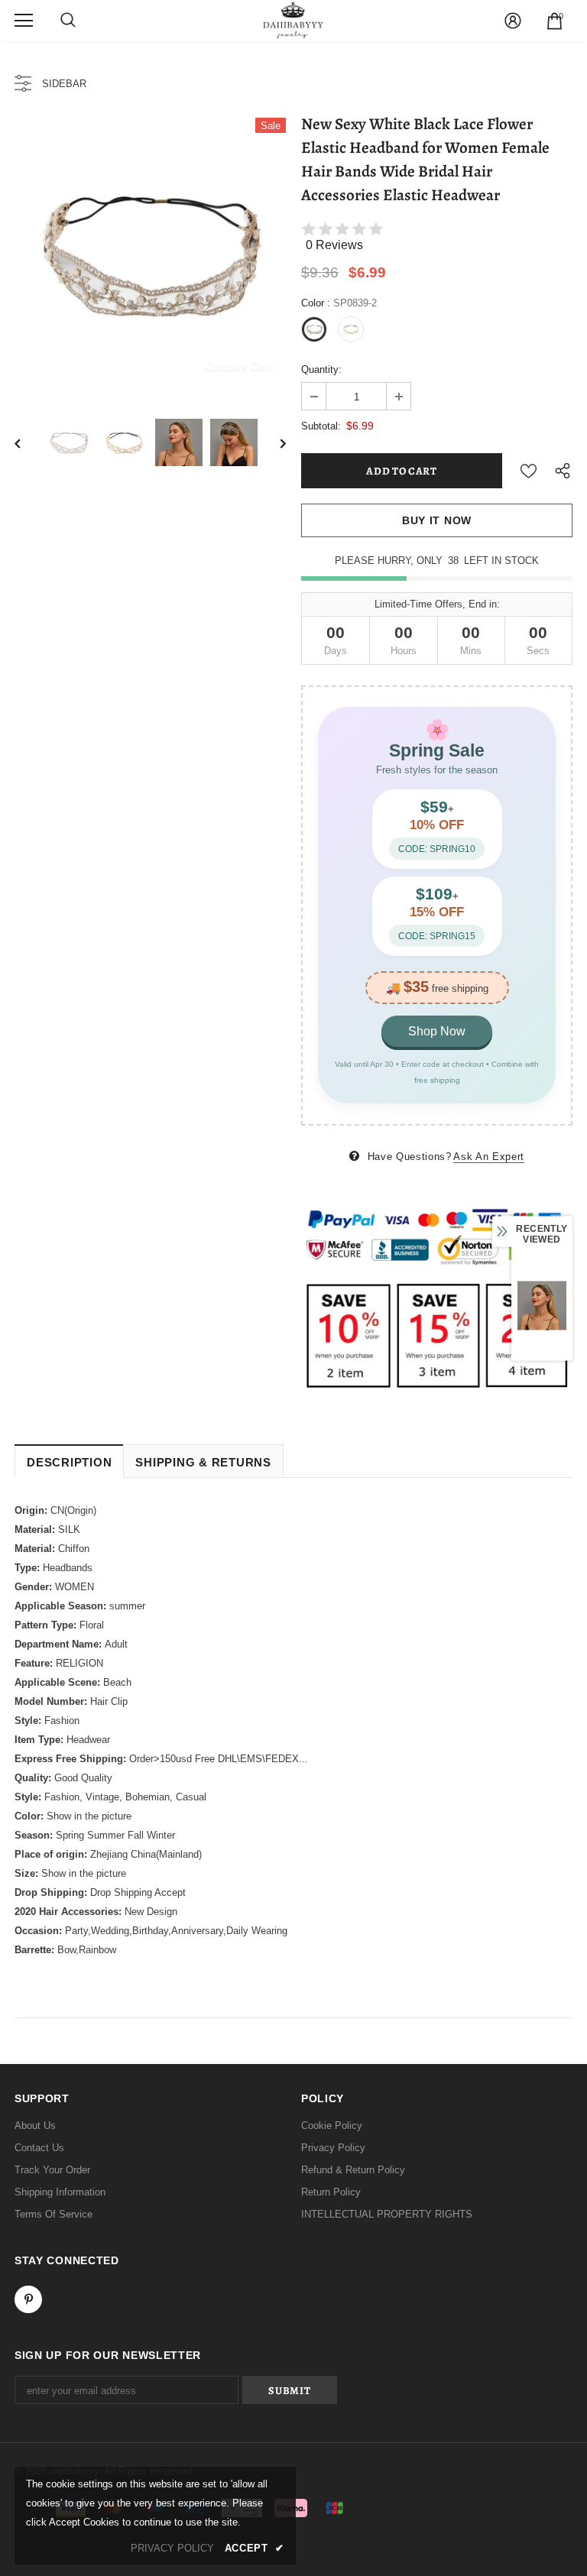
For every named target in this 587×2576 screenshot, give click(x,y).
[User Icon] (513, 21)
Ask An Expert (488, 1157)
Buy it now (437, 520)
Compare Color (240, 366)
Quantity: (321, 369)
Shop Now (437, 1031)
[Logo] (293, 20)
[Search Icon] (68, 21)
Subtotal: (321, 426)
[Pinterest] (28, 2299)
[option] (150, 253)
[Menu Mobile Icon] (24, 21)
